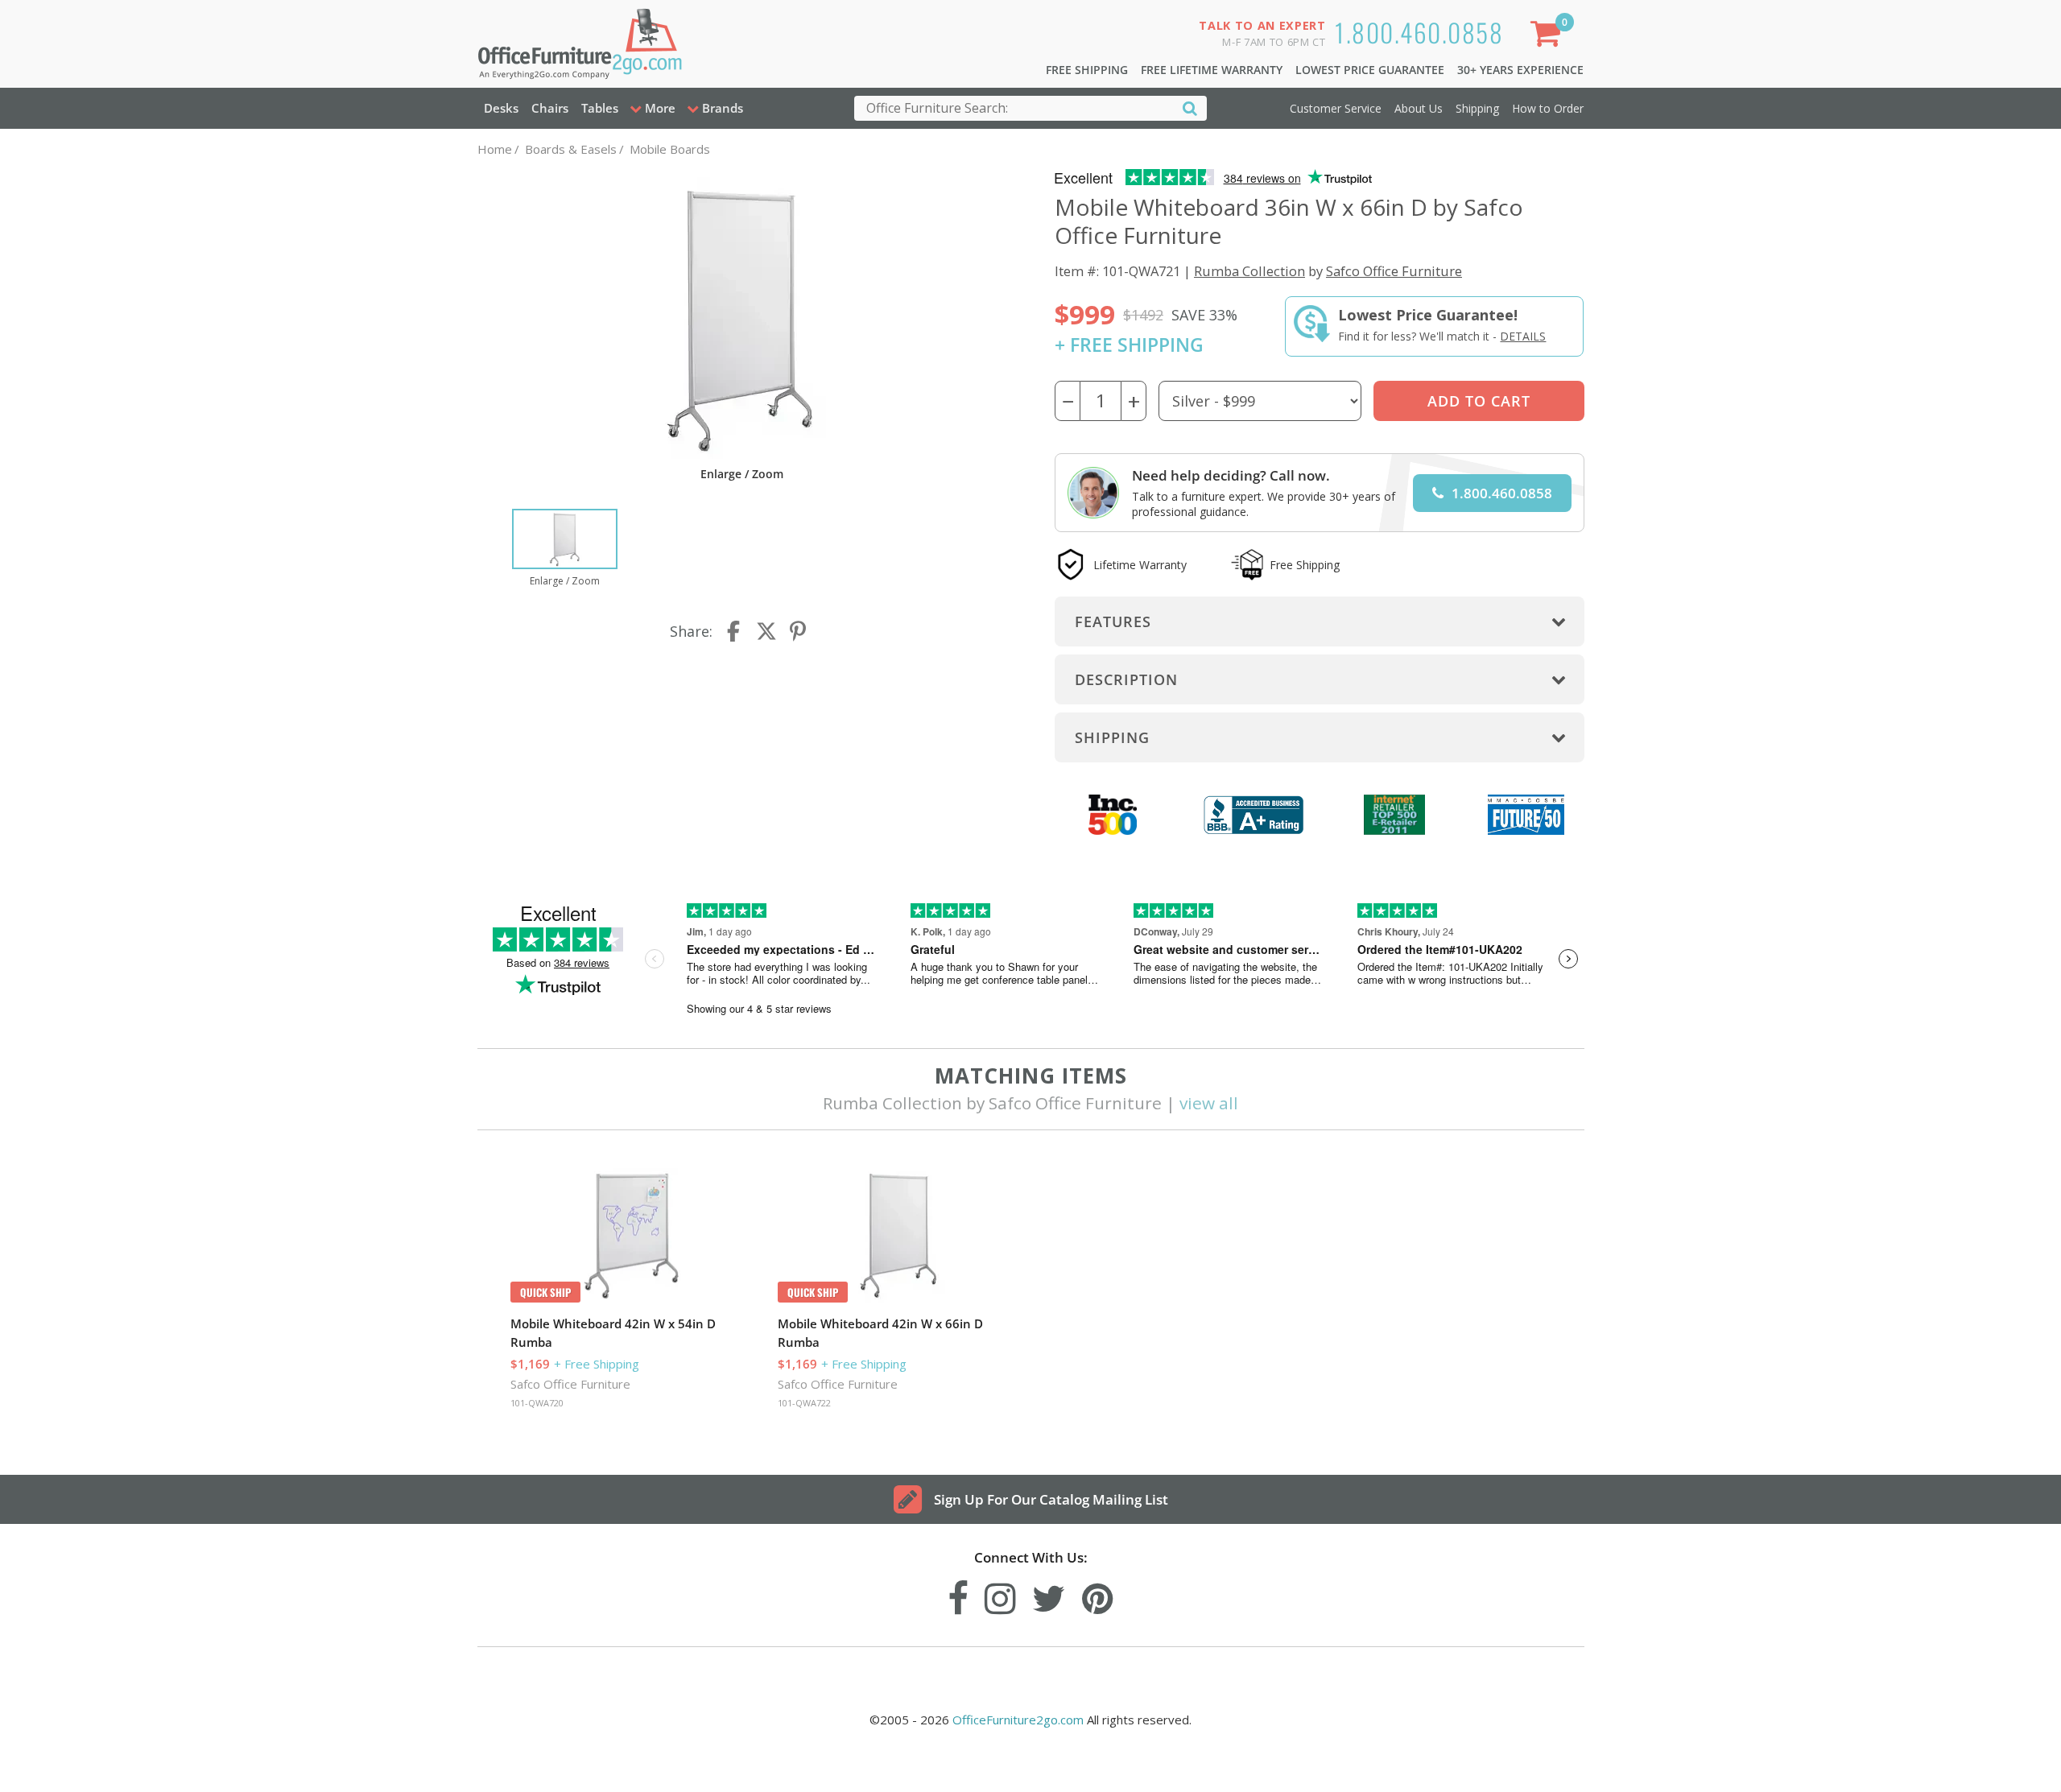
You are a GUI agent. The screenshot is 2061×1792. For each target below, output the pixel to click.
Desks (501, 108)
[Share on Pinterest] (799, 631)
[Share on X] (766, 631)
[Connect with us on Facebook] (958, 1594)
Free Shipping (1087, 70)
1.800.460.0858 (1419, 32)
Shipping (1477, 108)
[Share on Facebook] (735, 631)
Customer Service (1336, 108)
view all (1209, 1103)
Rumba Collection (1249, 271)
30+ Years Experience (1520, 70)
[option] (565, 549)
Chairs (550, 108)
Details (1523, 336)
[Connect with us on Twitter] (1049, 1594)
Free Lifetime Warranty (1212, 70)
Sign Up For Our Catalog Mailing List (1051, 1499)
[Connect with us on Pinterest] (1098, 1594)
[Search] (1190, 107)
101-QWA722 (804, 1403)
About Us (1419, 108)
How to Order (1548, 108)
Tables (600, 108)
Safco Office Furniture (1394, 271)
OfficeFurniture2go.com (1018, 1720)
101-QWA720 (537, 1403)
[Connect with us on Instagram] (1000, 1594)
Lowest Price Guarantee (1370, 70)
